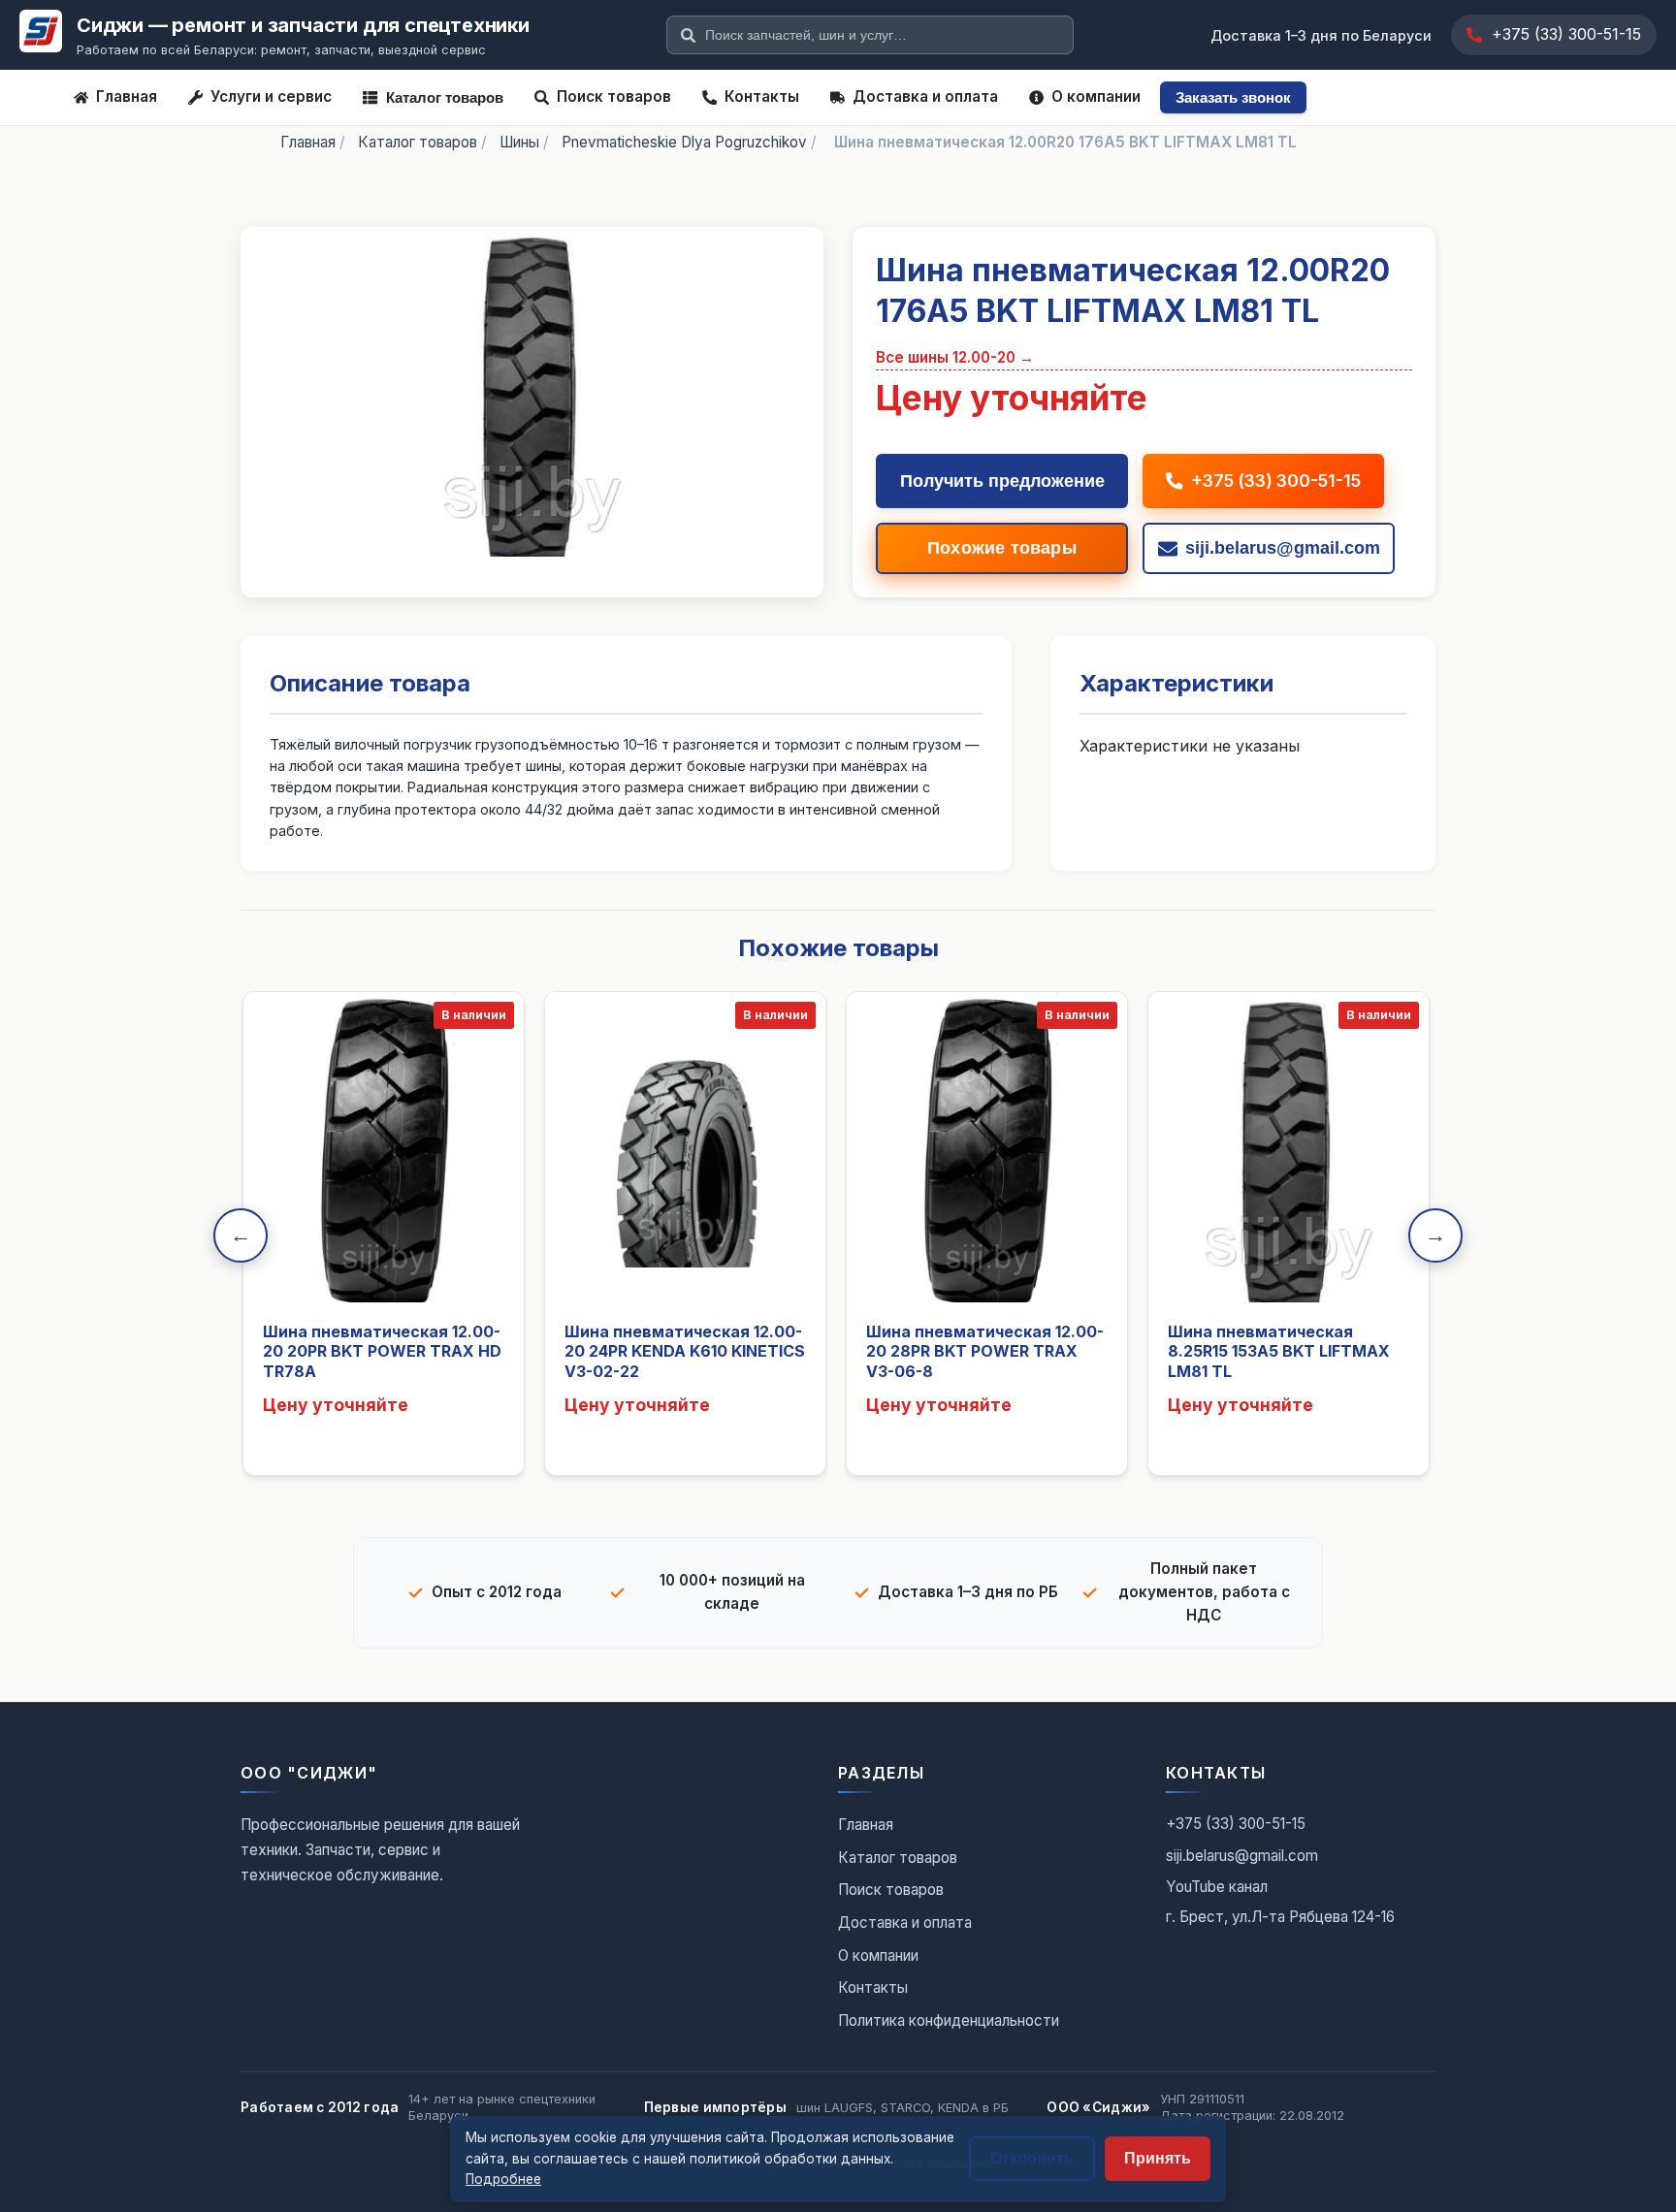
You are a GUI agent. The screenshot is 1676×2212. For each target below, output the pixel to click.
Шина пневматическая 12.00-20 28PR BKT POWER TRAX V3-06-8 (985, 1352)
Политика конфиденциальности (949, 2020)
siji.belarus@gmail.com (1242, 1856)
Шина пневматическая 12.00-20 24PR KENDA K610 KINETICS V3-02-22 (685, 1352)
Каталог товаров (445, 97)
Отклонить (1032, 2158)
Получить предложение (1002, 481)
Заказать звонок (1233, 97)
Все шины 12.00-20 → (955, 357)
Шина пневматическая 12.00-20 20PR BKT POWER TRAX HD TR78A (382, 1352)
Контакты (762, 96)
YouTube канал (1217, 1887)
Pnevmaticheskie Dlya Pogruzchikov (684, 142)
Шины (519, 142)
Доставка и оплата (925, 96)
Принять (1158, 2158)
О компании (1096, 96)
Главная (127, 96)
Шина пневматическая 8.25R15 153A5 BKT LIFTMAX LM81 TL (1279, 1352)
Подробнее (503, 2179)
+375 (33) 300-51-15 (1566, 34)
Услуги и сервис (271, 96)
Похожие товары (1002, 548)
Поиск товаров (614, 96)
